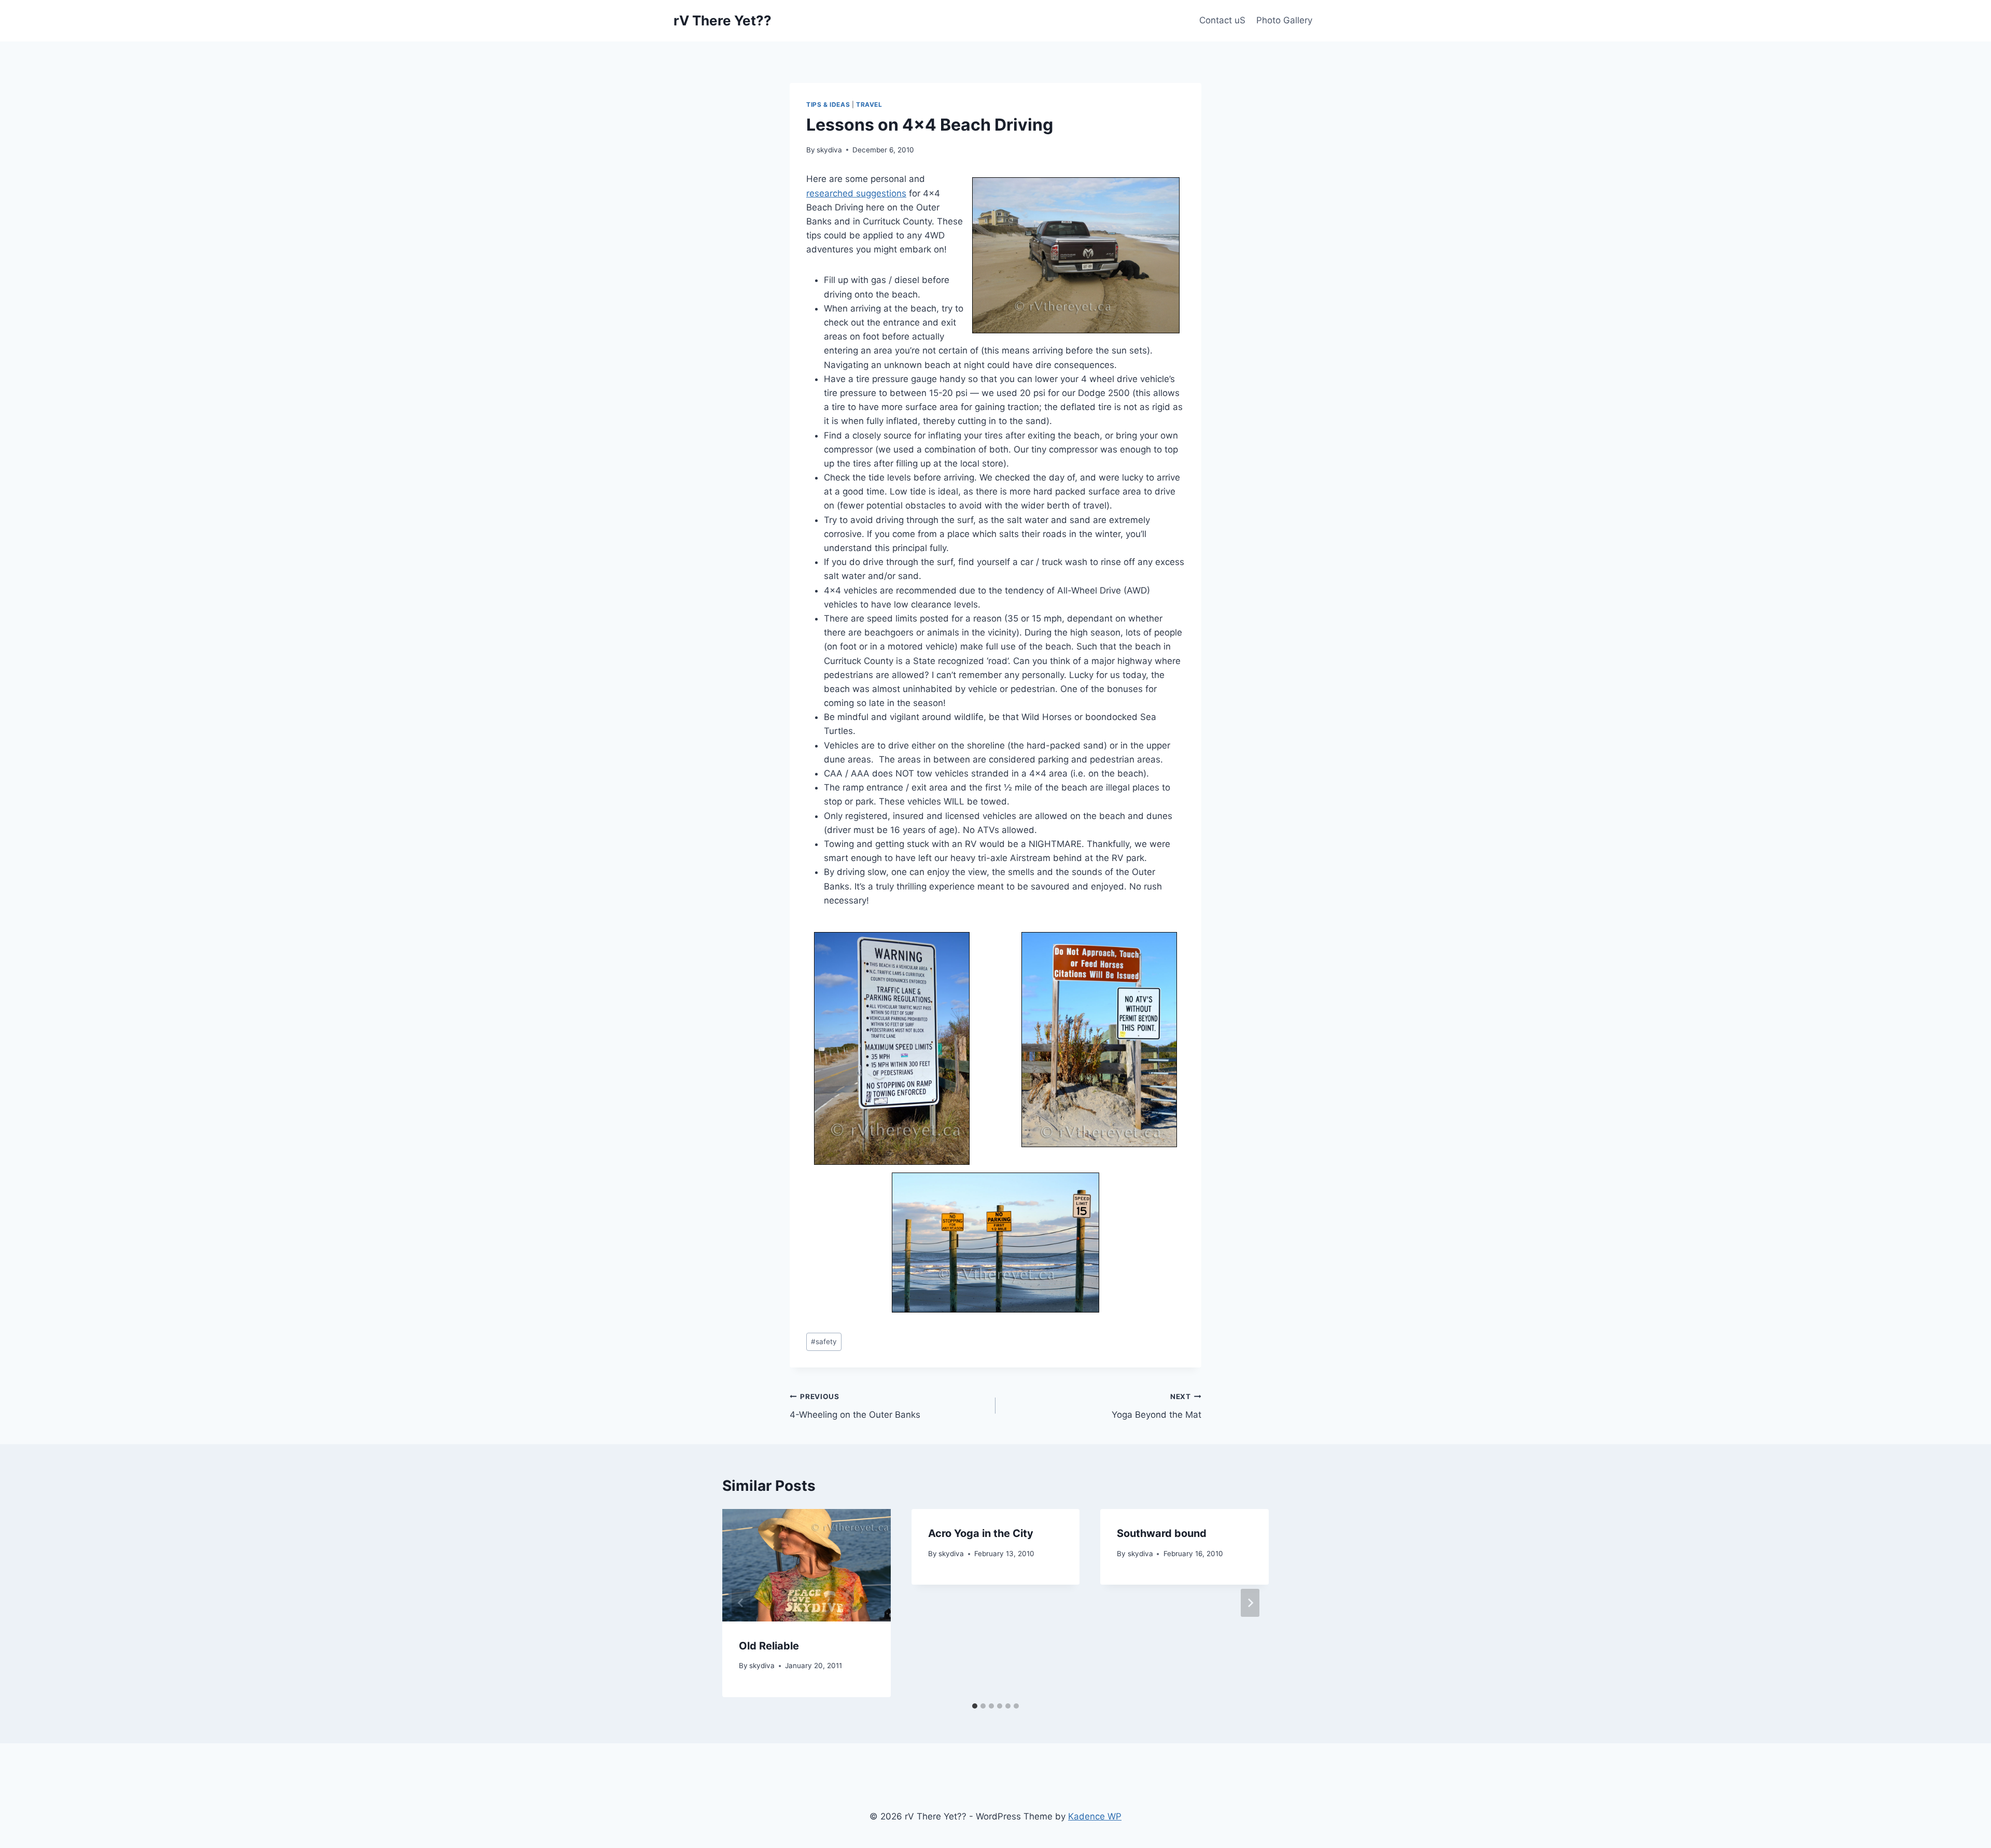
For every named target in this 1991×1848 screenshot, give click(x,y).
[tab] (975, 1706)
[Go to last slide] (741, 1603)
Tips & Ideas (828, 104)
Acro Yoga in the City (981, 1533)
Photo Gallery (1284, 20)
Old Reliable (769, 1646)
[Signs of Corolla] (995, 1118)
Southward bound (1162, 1533)
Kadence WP (1095, 1816)
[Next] (1250, 1603)
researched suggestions (856, 193)
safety (824, 1342)
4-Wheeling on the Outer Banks (855, 1406)
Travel (869, 104)
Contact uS (1222, 20)
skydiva (829, 150)
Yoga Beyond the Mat (1156, 1406)
